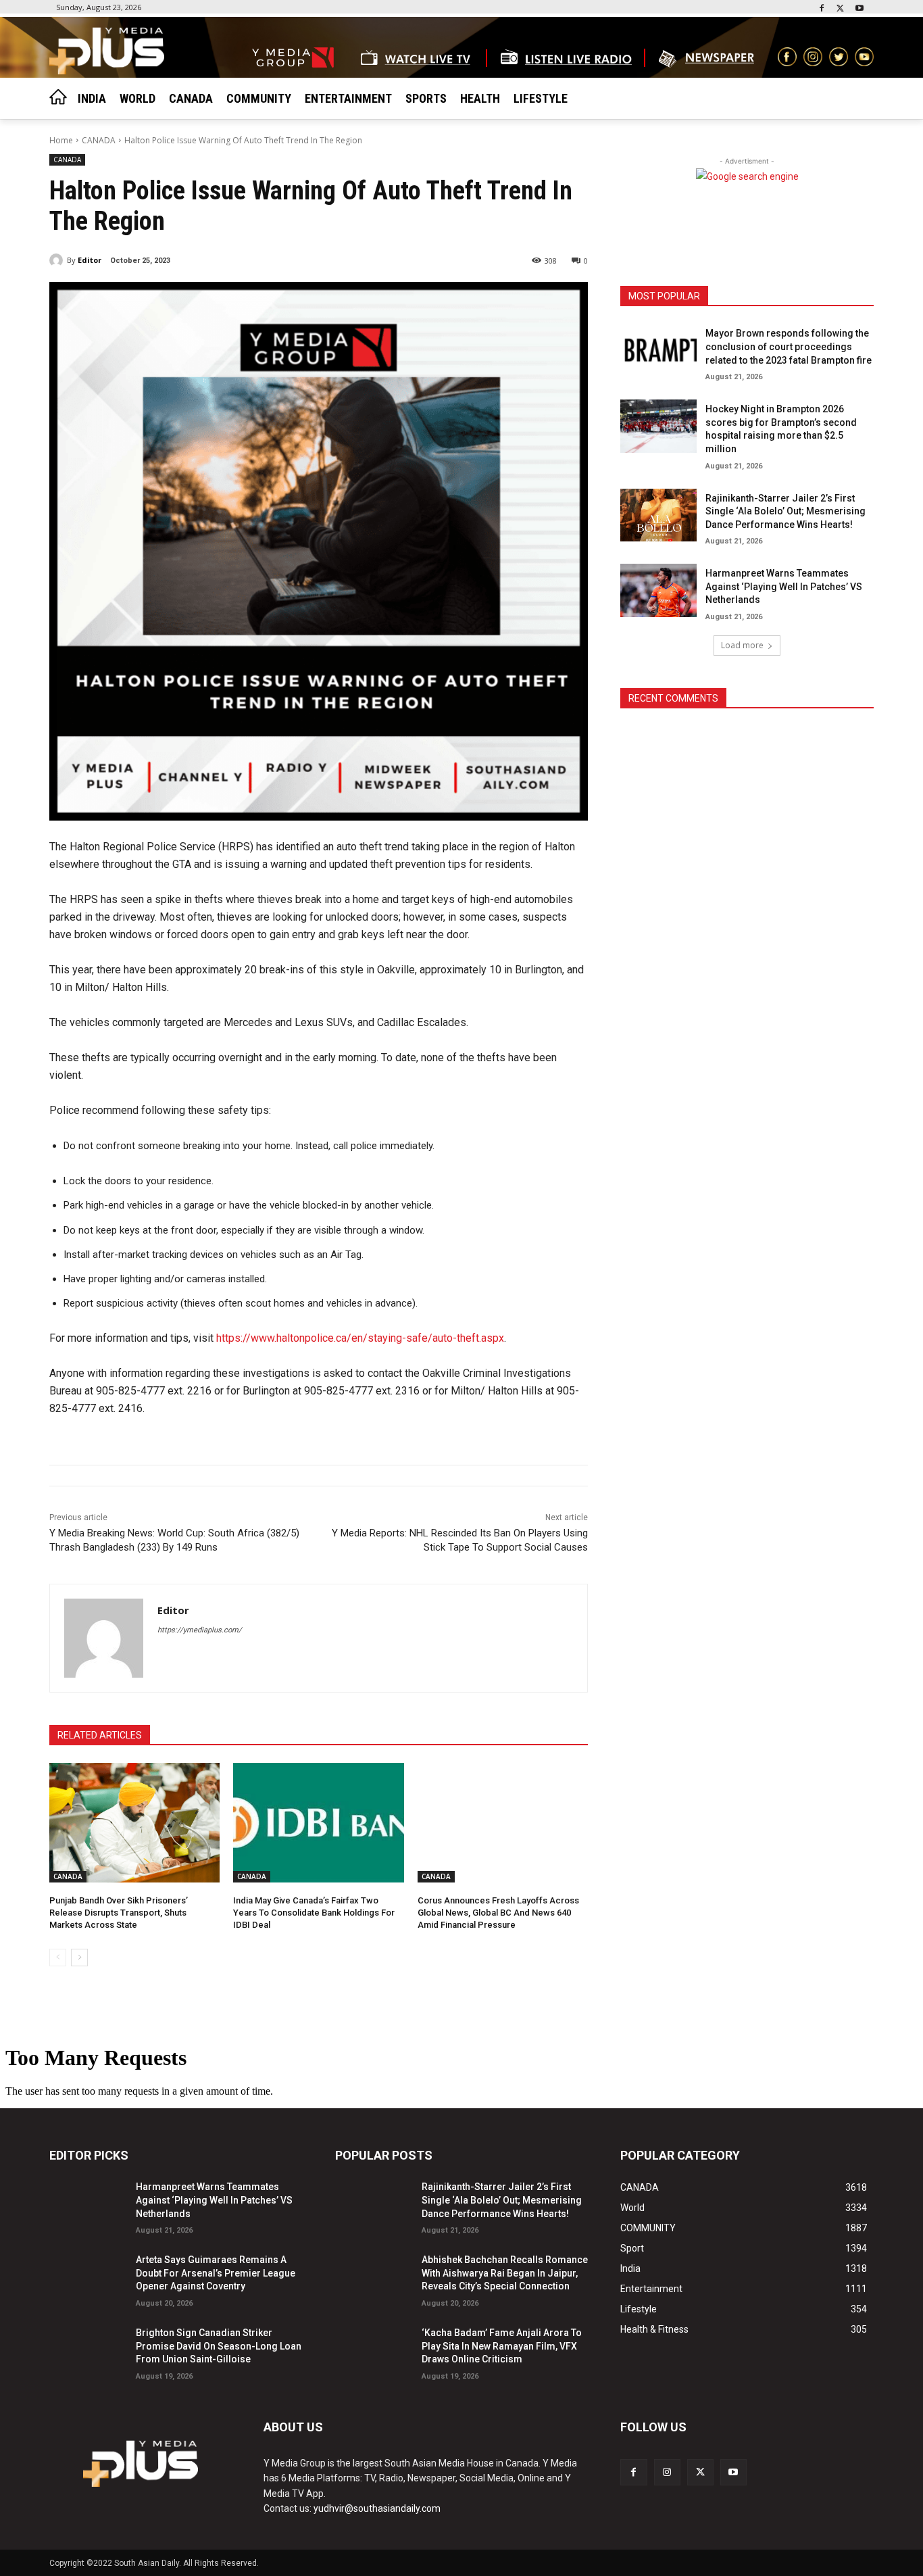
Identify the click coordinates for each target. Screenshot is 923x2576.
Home (61, 140)
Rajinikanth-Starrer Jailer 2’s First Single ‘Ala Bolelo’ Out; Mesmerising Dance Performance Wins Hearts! (785, 511)
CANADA (99, 140)
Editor (90, 260)
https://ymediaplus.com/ (200, 1630)
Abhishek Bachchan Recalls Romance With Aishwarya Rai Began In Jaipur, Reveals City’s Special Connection (505, 2273)
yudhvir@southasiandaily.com (377, 2508)
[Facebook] (822, 9)
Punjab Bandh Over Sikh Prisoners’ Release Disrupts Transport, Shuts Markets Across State (119, 1913)
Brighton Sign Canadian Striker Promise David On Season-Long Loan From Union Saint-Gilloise (219, 2346)
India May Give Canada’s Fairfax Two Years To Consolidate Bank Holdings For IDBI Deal (314, 1913)
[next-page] (79, 1958)
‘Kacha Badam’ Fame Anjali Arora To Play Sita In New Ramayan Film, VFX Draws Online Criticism (502, 2346)
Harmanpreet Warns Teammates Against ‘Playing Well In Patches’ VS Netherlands (784, 586)
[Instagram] (667, 2472)
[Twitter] (840, 9)
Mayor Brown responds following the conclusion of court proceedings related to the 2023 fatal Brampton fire (789, 346)
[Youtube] (859, 9)
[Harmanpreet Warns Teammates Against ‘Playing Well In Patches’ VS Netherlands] (658, 590)
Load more (742, 645)
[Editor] (58, 260)
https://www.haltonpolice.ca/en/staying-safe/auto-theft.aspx (360, 1338)
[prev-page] (58, 1958)
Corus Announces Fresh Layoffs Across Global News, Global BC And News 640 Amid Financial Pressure (498, 1913)
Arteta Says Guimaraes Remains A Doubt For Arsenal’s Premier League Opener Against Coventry (216, 2273)
